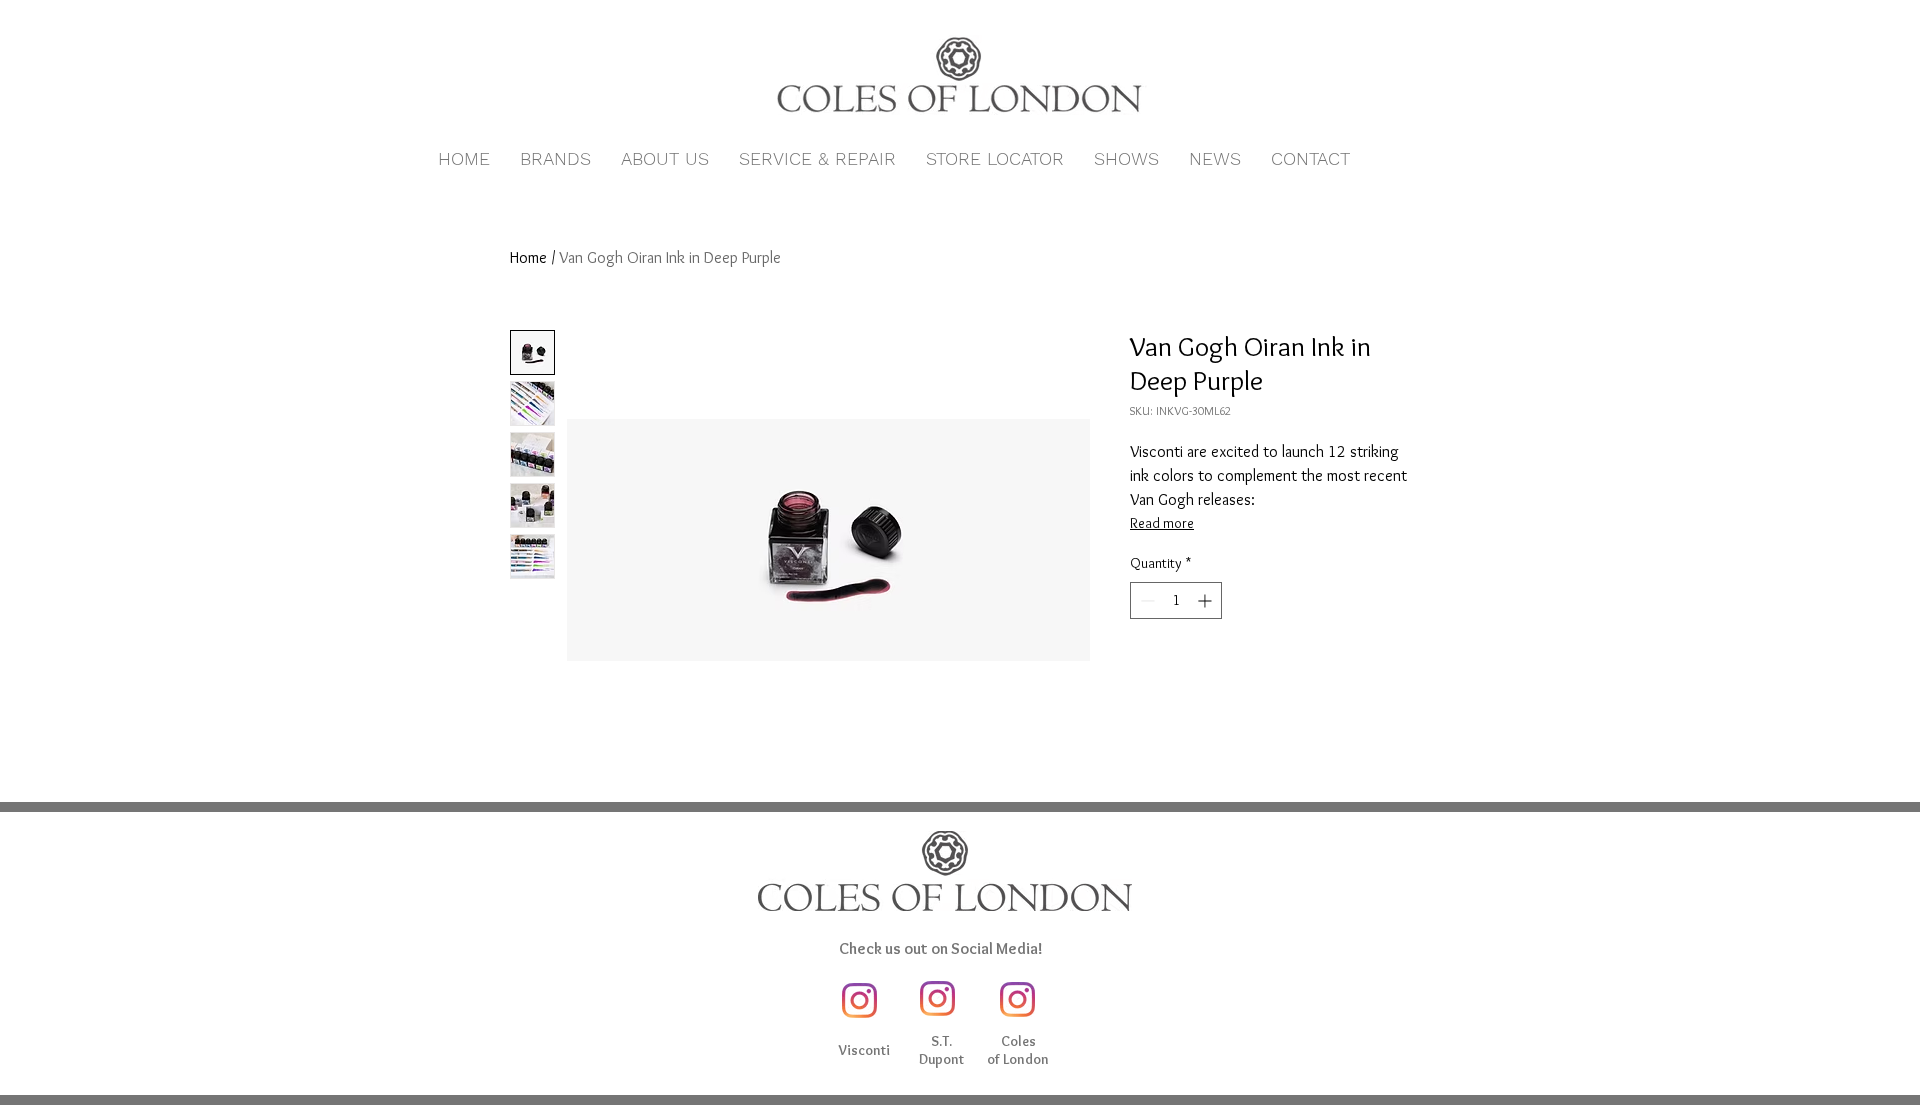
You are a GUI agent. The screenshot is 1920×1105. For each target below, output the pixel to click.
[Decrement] (1145, 600)
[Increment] (1206, 600)
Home (528, 257)
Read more (1162, 523)
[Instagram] (859, 1000)
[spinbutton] (1176, 600)
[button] (555, 159)
